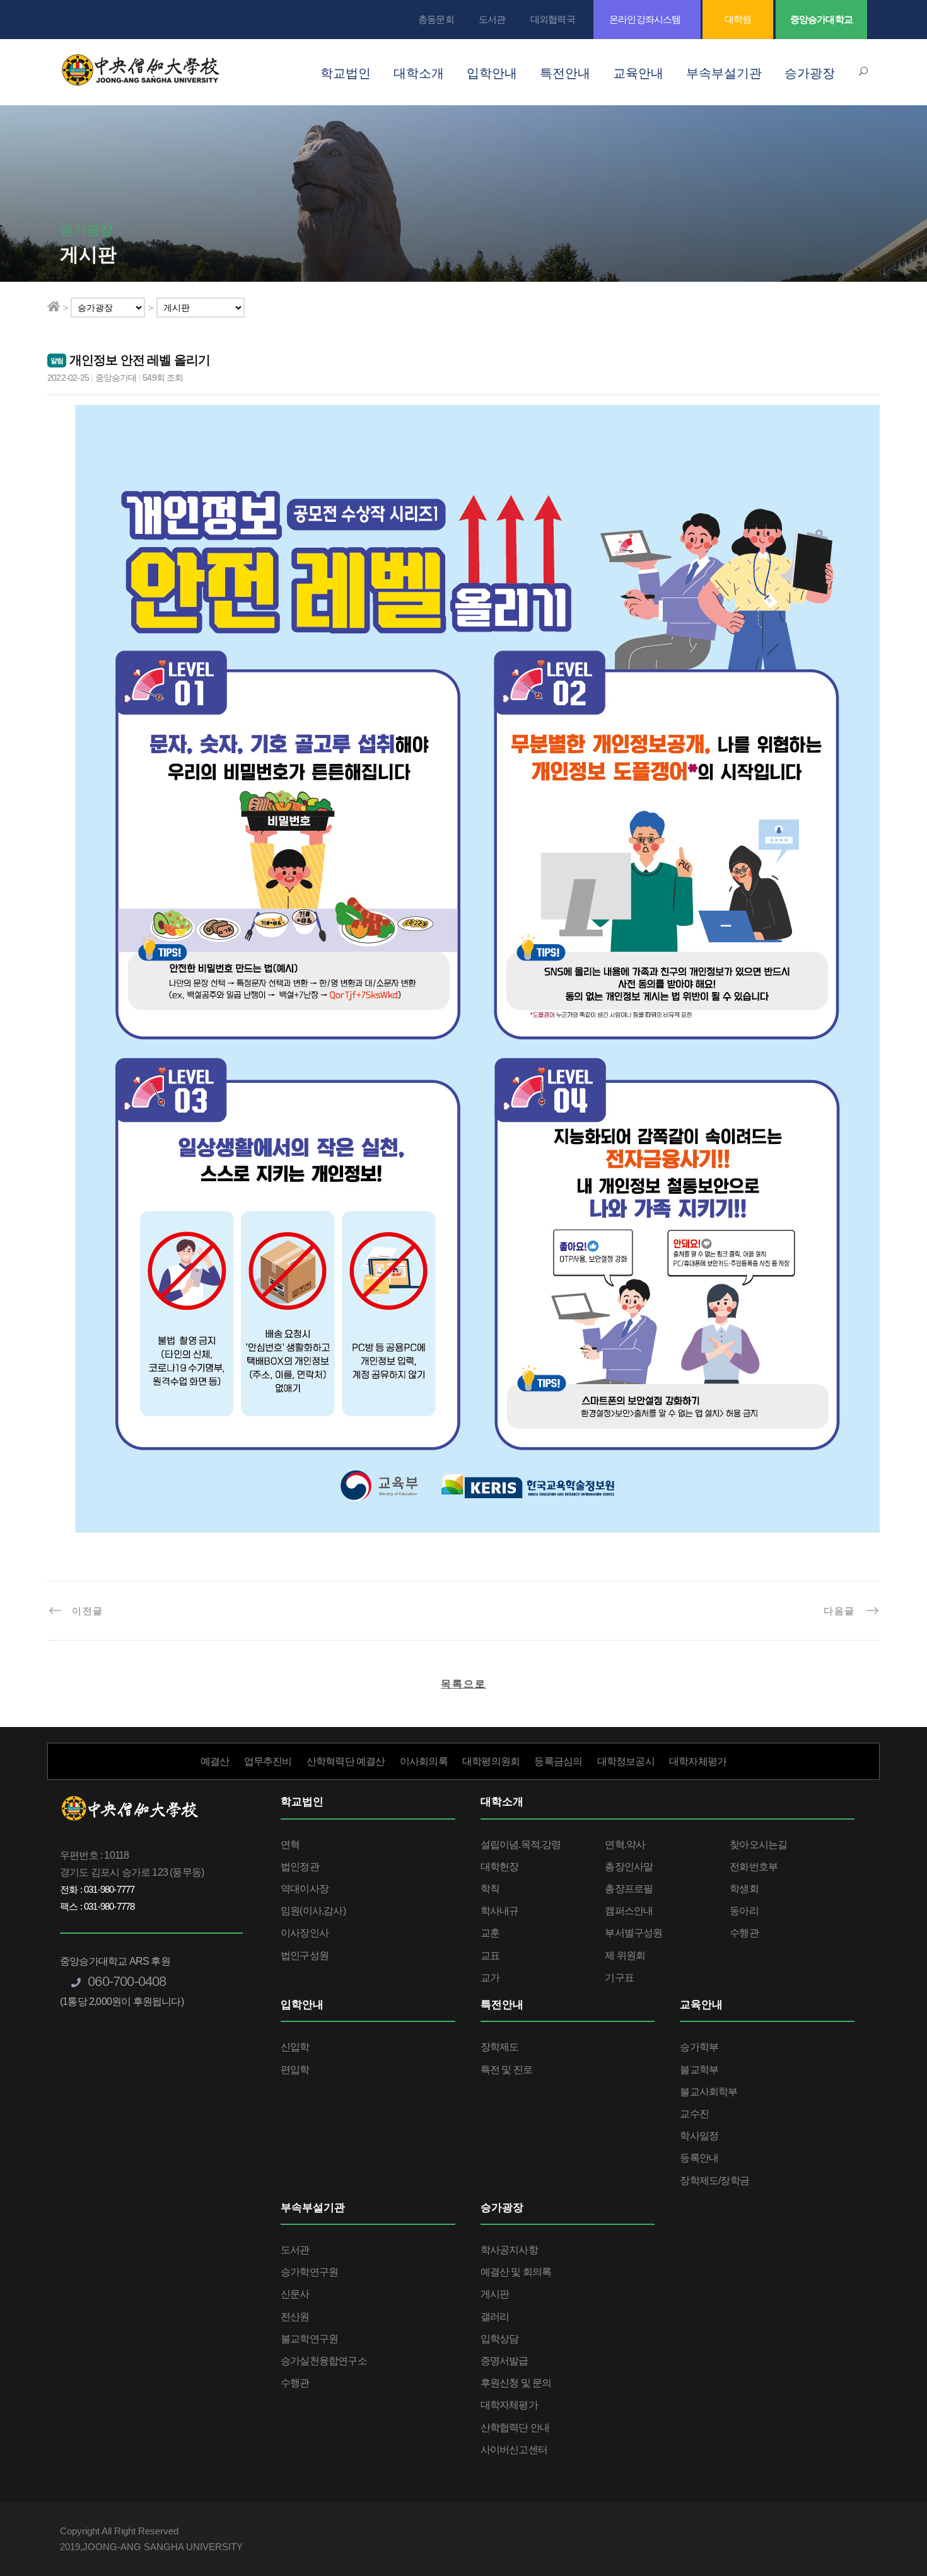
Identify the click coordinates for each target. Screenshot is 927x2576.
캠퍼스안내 (629, 1911)
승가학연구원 (309, 2272)
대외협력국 (553, 19)
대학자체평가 (698, 1761)
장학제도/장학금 (714, 2180)
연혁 (290, 1845)
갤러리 (495, 2317)
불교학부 (699, 2070)
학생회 (744, 1889)
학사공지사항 (509, 2250)
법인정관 (300, 1867)
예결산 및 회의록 (516, 2272)
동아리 (744, 1911)
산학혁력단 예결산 (346, 1761)
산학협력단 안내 (515, 2428)
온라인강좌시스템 (645, 19)
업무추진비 (268, 1761)
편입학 (295, 2070)
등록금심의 (558, 1761)
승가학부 (699, 2047)
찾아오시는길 (758, 1845)
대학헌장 (500, 1867)
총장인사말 (629, 1867)
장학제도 (500, 2047)
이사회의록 (424, 1761)
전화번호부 (754, 1867)
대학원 (738, 19)
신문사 (295, 2294)
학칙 (490, 1889)
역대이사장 (305, 1889)
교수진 (694, 2114)
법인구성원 (305, 1955)
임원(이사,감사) (313, 1911)
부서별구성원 (633, 1933)
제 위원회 (625, 1955)
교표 (490, 1955)
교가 (490, 1978)
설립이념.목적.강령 (521, 1845)
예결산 (215, 1761)
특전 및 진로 (506, 2070)
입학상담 (500, 2339)
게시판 (495, 2294)
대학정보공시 (626, 1761)
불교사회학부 (708, 2092)
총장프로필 (629, 1889)
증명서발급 (504, 2361)
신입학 (295, 2047)
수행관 (744, 1933)
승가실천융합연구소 (324, 2361)
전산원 (295, 2317)
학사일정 (699, 2136)
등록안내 (699, 2158)
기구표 (619, 1978)
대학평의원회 (491, 1761)
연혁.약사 (625, 1845)
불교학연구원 (309, 2339)
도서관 (492, 19)
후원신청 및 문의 (516, 2383)
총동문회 (436, 19)
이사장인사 (305, 1933)
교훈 (490, 1933)
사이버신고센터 (514, 2450)
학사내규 (500, 1911)
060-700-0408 (125, 1981)
